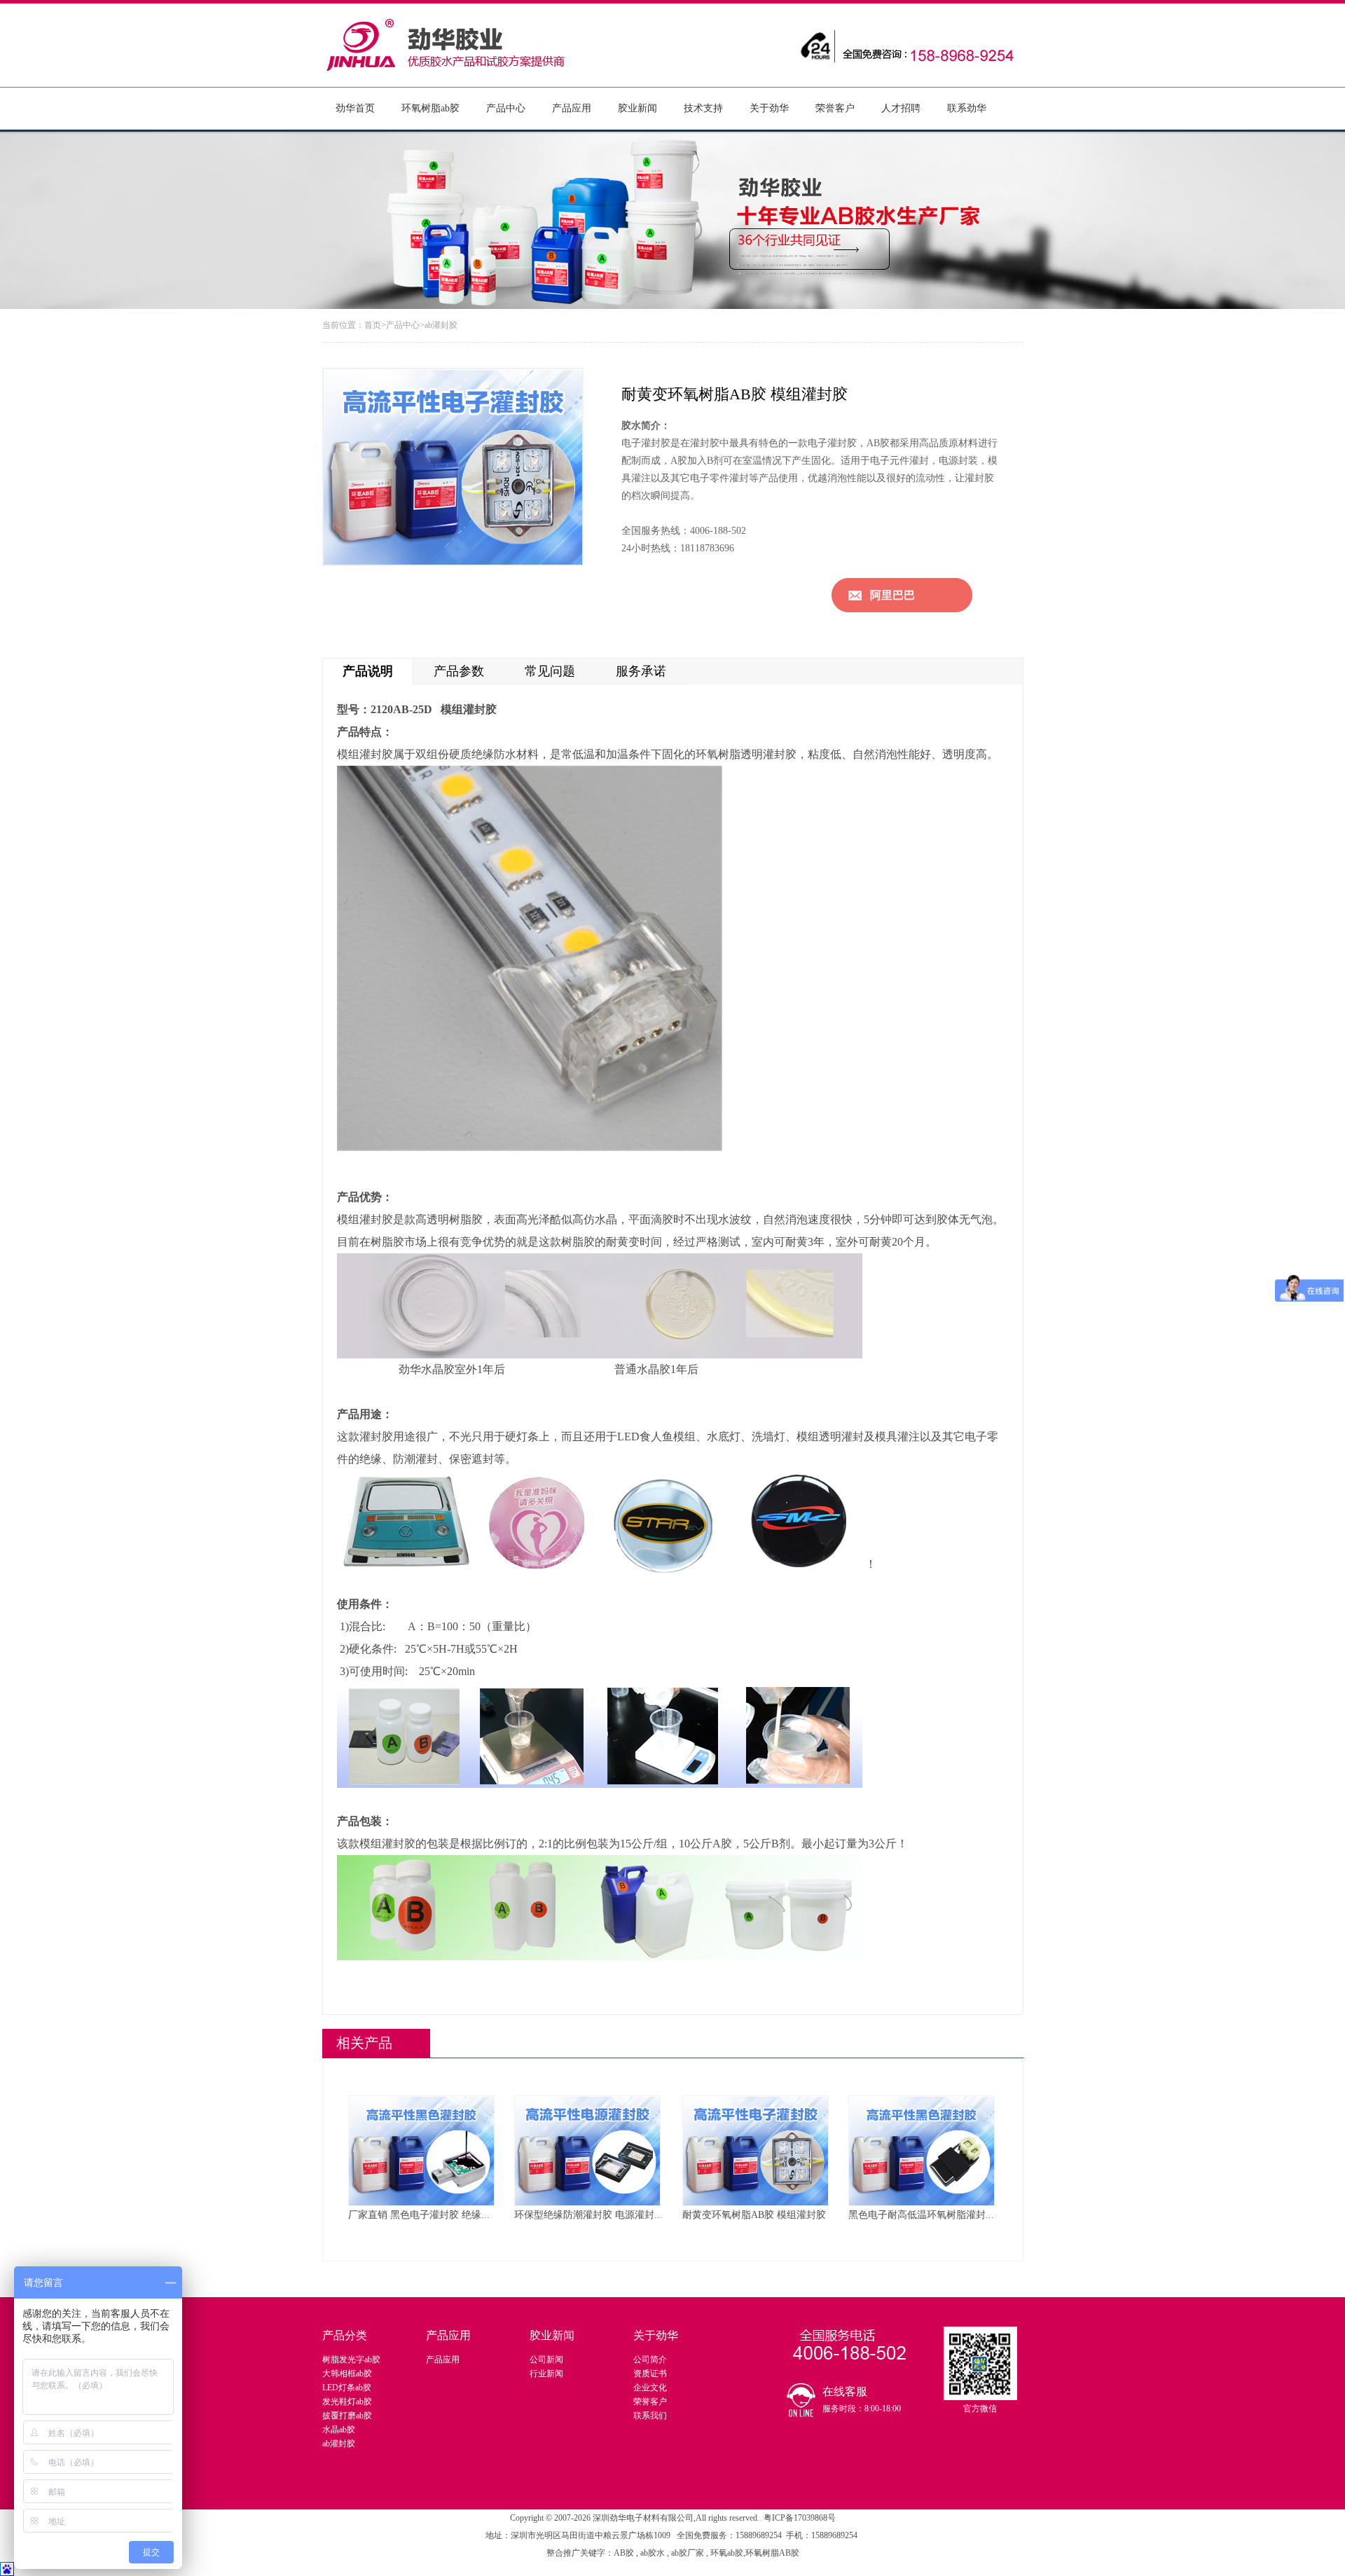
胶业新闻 (637, 108)
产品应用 (572, 108)
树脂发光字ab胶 (351, 2360)
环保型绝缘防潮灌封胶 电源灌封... (588, 2215)
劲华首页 (355, 108)
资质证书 (650, 2374)
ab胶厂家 (689, 2553)
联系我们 (650, 2416)
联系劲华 (967, 108)
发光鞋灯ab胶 (347, 2402)
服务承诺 (641, 671)
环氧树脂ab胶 (430, 108)
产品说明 (368, 671)
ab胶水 (653, 2553)
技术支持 (703, 108)
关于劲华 (769, 108)
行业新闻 (546, 2374)
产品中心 (506, 108)
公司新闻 (546, 2360)
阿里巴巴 (892, 595)
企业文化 (650, 2388)
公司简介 (650, 2360)
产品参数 (459, 671)
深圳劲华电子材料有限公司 (643, 2518)
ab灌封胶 (441, 325)
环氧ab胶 (727, 2553)
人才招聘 (901, 108)
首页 (373, 325)
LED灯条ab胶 (347, 2388)
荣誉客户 (835, 108)
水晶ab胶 (339, 2430)
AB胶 (625, 2553)
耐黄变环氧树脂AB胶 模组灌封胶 (754, 2215)
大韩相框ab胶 (347, 2374)
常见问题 (550, 671)
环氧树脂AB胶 (772, 2553)
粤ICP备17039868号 (800, 2518)
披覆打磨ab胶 (347, 2416)
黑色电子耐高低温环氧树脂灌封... (921, 2215)
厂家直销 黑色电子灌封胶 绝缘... (419, 2215)
